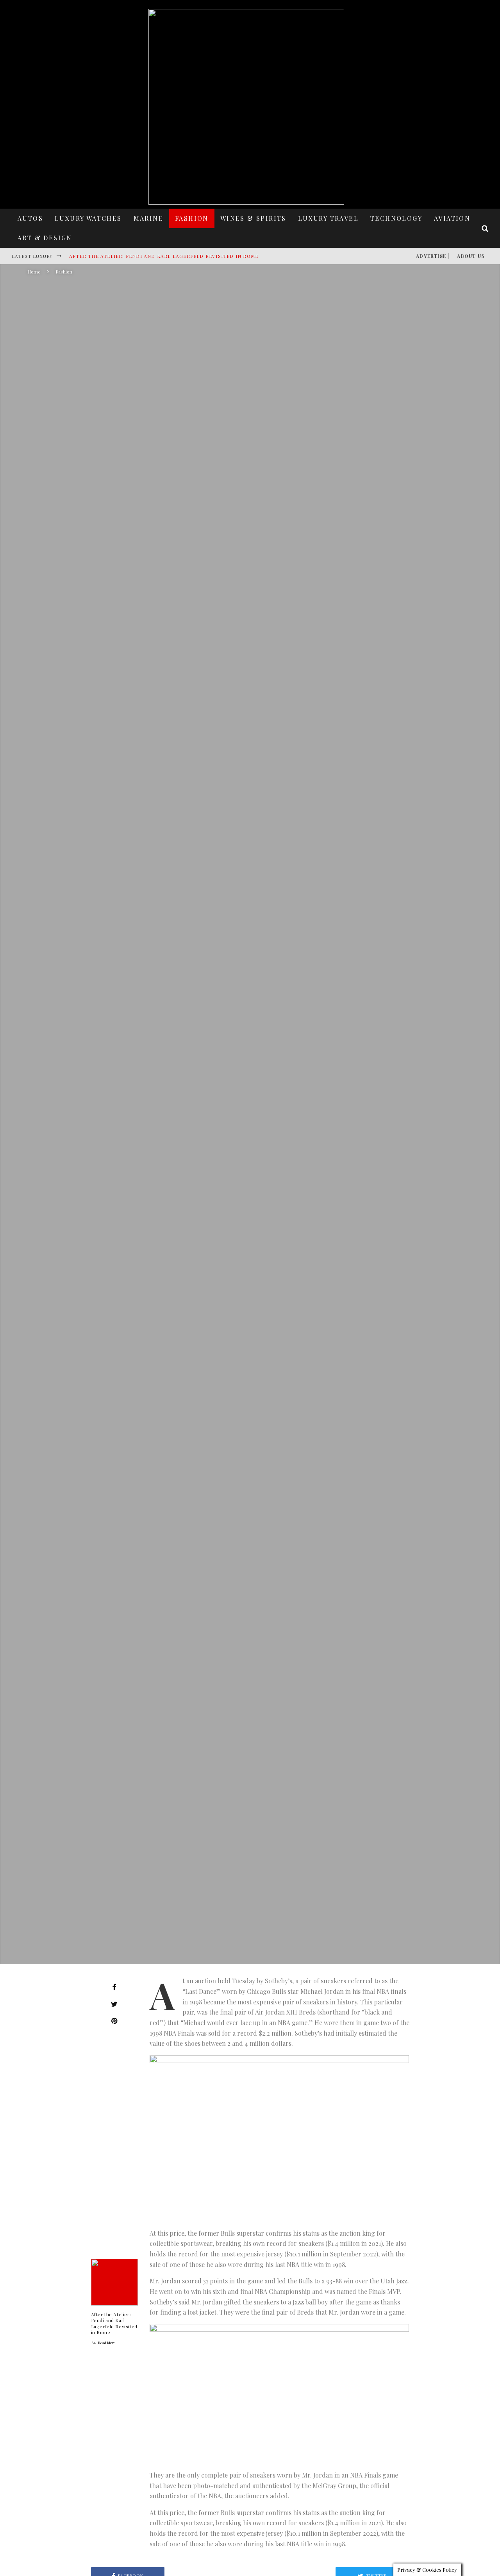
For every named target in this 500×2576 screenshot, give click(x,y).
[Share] (114, 1987)
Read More (106, 2343)
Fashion (192, 218)
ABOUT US (471, 256)
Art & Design (45, 238)
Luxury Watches (88, 218)
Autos (30, 218)
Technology (396, 218)
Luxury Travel (328, 218)
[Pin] (114, 2021)
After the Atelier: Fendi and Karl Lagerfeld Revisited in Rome (164, 256)
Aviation (452, 218)
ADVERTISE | (433, 256)
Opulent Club (191, 1160)
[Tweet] (114, 2004)
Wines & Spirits (253, 218)
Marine (148, 218)
